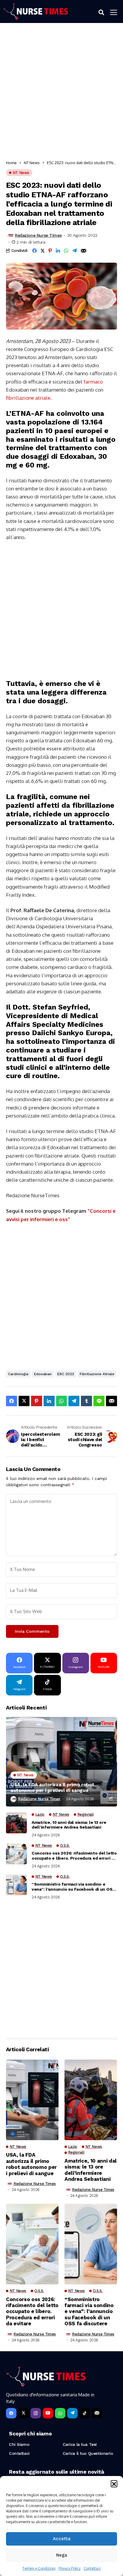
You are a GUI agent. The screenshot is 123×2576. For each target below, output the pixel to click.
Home (11, 163)
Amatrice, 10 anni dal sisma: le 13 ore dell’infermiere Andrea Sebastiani (69, 1825)
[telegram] (72, 2413)
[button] (114, 2483)
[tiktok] (85, 2413)
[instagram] (36, 2413)
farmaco (93, 382)
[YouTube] (48, 2413)
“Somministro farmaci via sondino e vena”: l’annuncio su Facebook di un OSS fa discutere (73, 1887)
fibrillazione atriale (28, 398)
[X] (23, 2413)
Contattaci (92, 2568)
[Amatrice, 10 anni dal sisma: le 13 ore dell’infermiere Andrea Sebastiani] (16, 1823)
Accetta (62, 2539)
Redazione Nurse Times (38, 235)
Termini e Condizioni (39, 2568)
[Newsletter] (97, 2413)
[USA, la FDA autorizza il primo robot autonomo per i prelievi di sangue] (61, 1762)
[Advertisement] (61, 93)
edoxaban (43, 1374)
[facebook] (11, 2413)
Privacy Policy (70, 2568)
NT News (32, 163)
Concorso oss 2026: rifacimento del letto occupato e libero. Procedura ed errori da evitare (74, 1856)
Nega (62, 2555)
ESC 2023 (66, 1374)
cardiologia (18, 1374)
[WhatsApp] (60, 2413)
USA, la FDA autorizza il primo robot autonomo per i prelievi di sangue (52, 1787)
